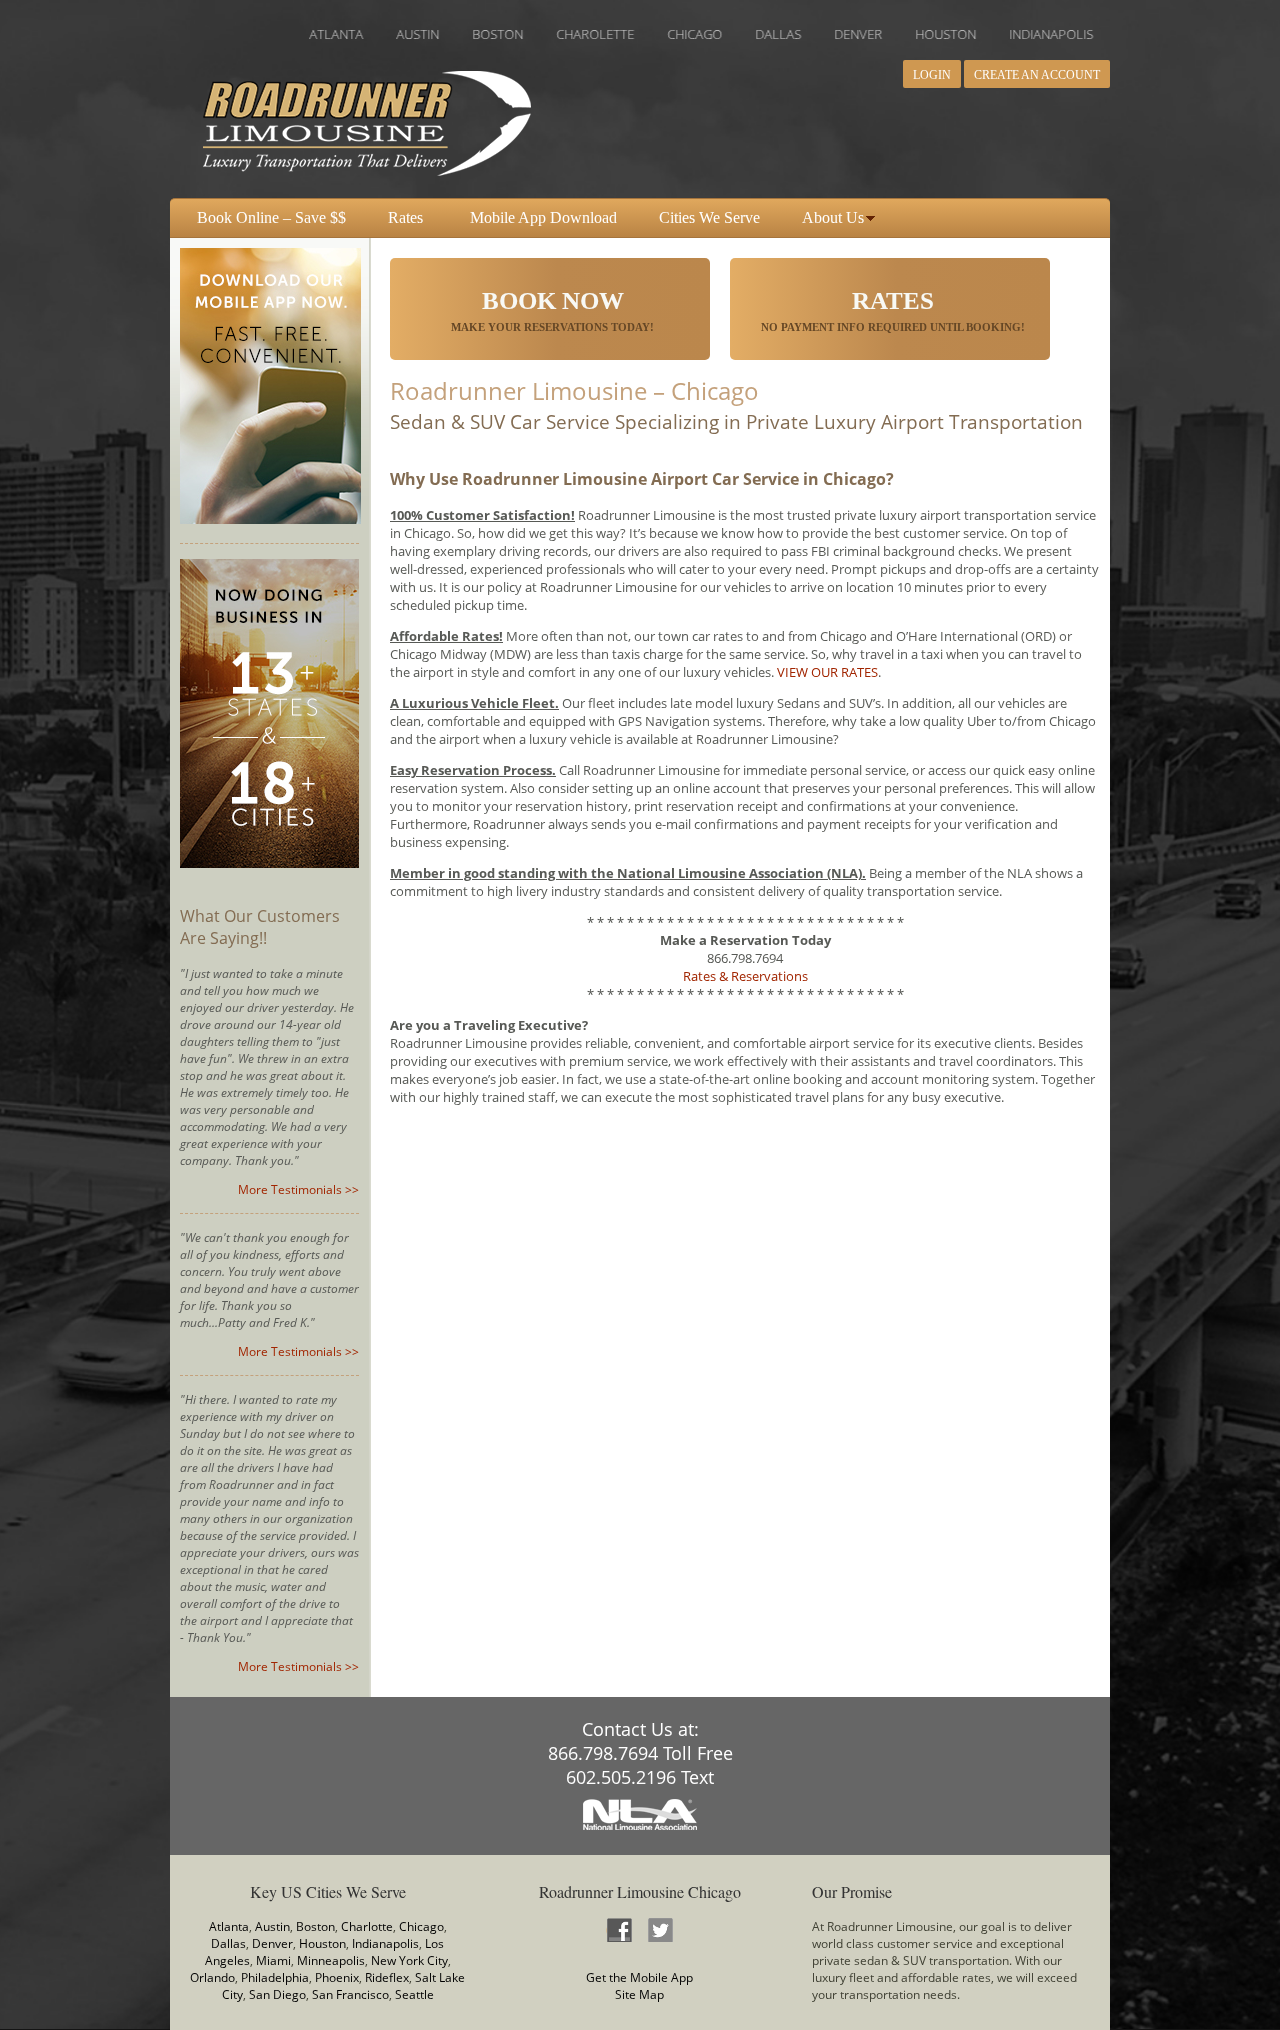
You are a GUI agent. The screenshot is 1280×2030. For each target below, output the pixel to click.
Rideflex (387, 1977)
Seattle (414, 1994)
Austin (272, 1926)
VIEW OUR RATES (827, 672)
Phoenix (337, 1977)
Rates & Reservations (745, 976)
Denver (272, 1943)
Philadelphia (275, 1977)
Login (932, 75)
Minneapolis (331, 1960)
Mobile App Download (543, 217)
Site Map (639, 1994)
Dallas (228, 1943)
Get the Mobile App (639, 1977)
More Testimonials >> (298, 1189)
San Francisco (350, 1994)
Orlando (212, 1977)
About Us (833, 217)
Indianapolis (385, 1943)
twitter (660, 1929)
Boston (315, 1926)
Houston (322, 1943)
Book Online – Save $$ (271, 217)
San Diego (277, 1994)
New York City (409, 1960)
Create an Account (1037, 75)
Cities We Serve (709, 217)
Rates (405, 217)
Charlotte (367, 1926)
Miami (273, 1960)
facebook (619, 1929)
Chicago (421, 1926)
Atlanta (229, 1926)
